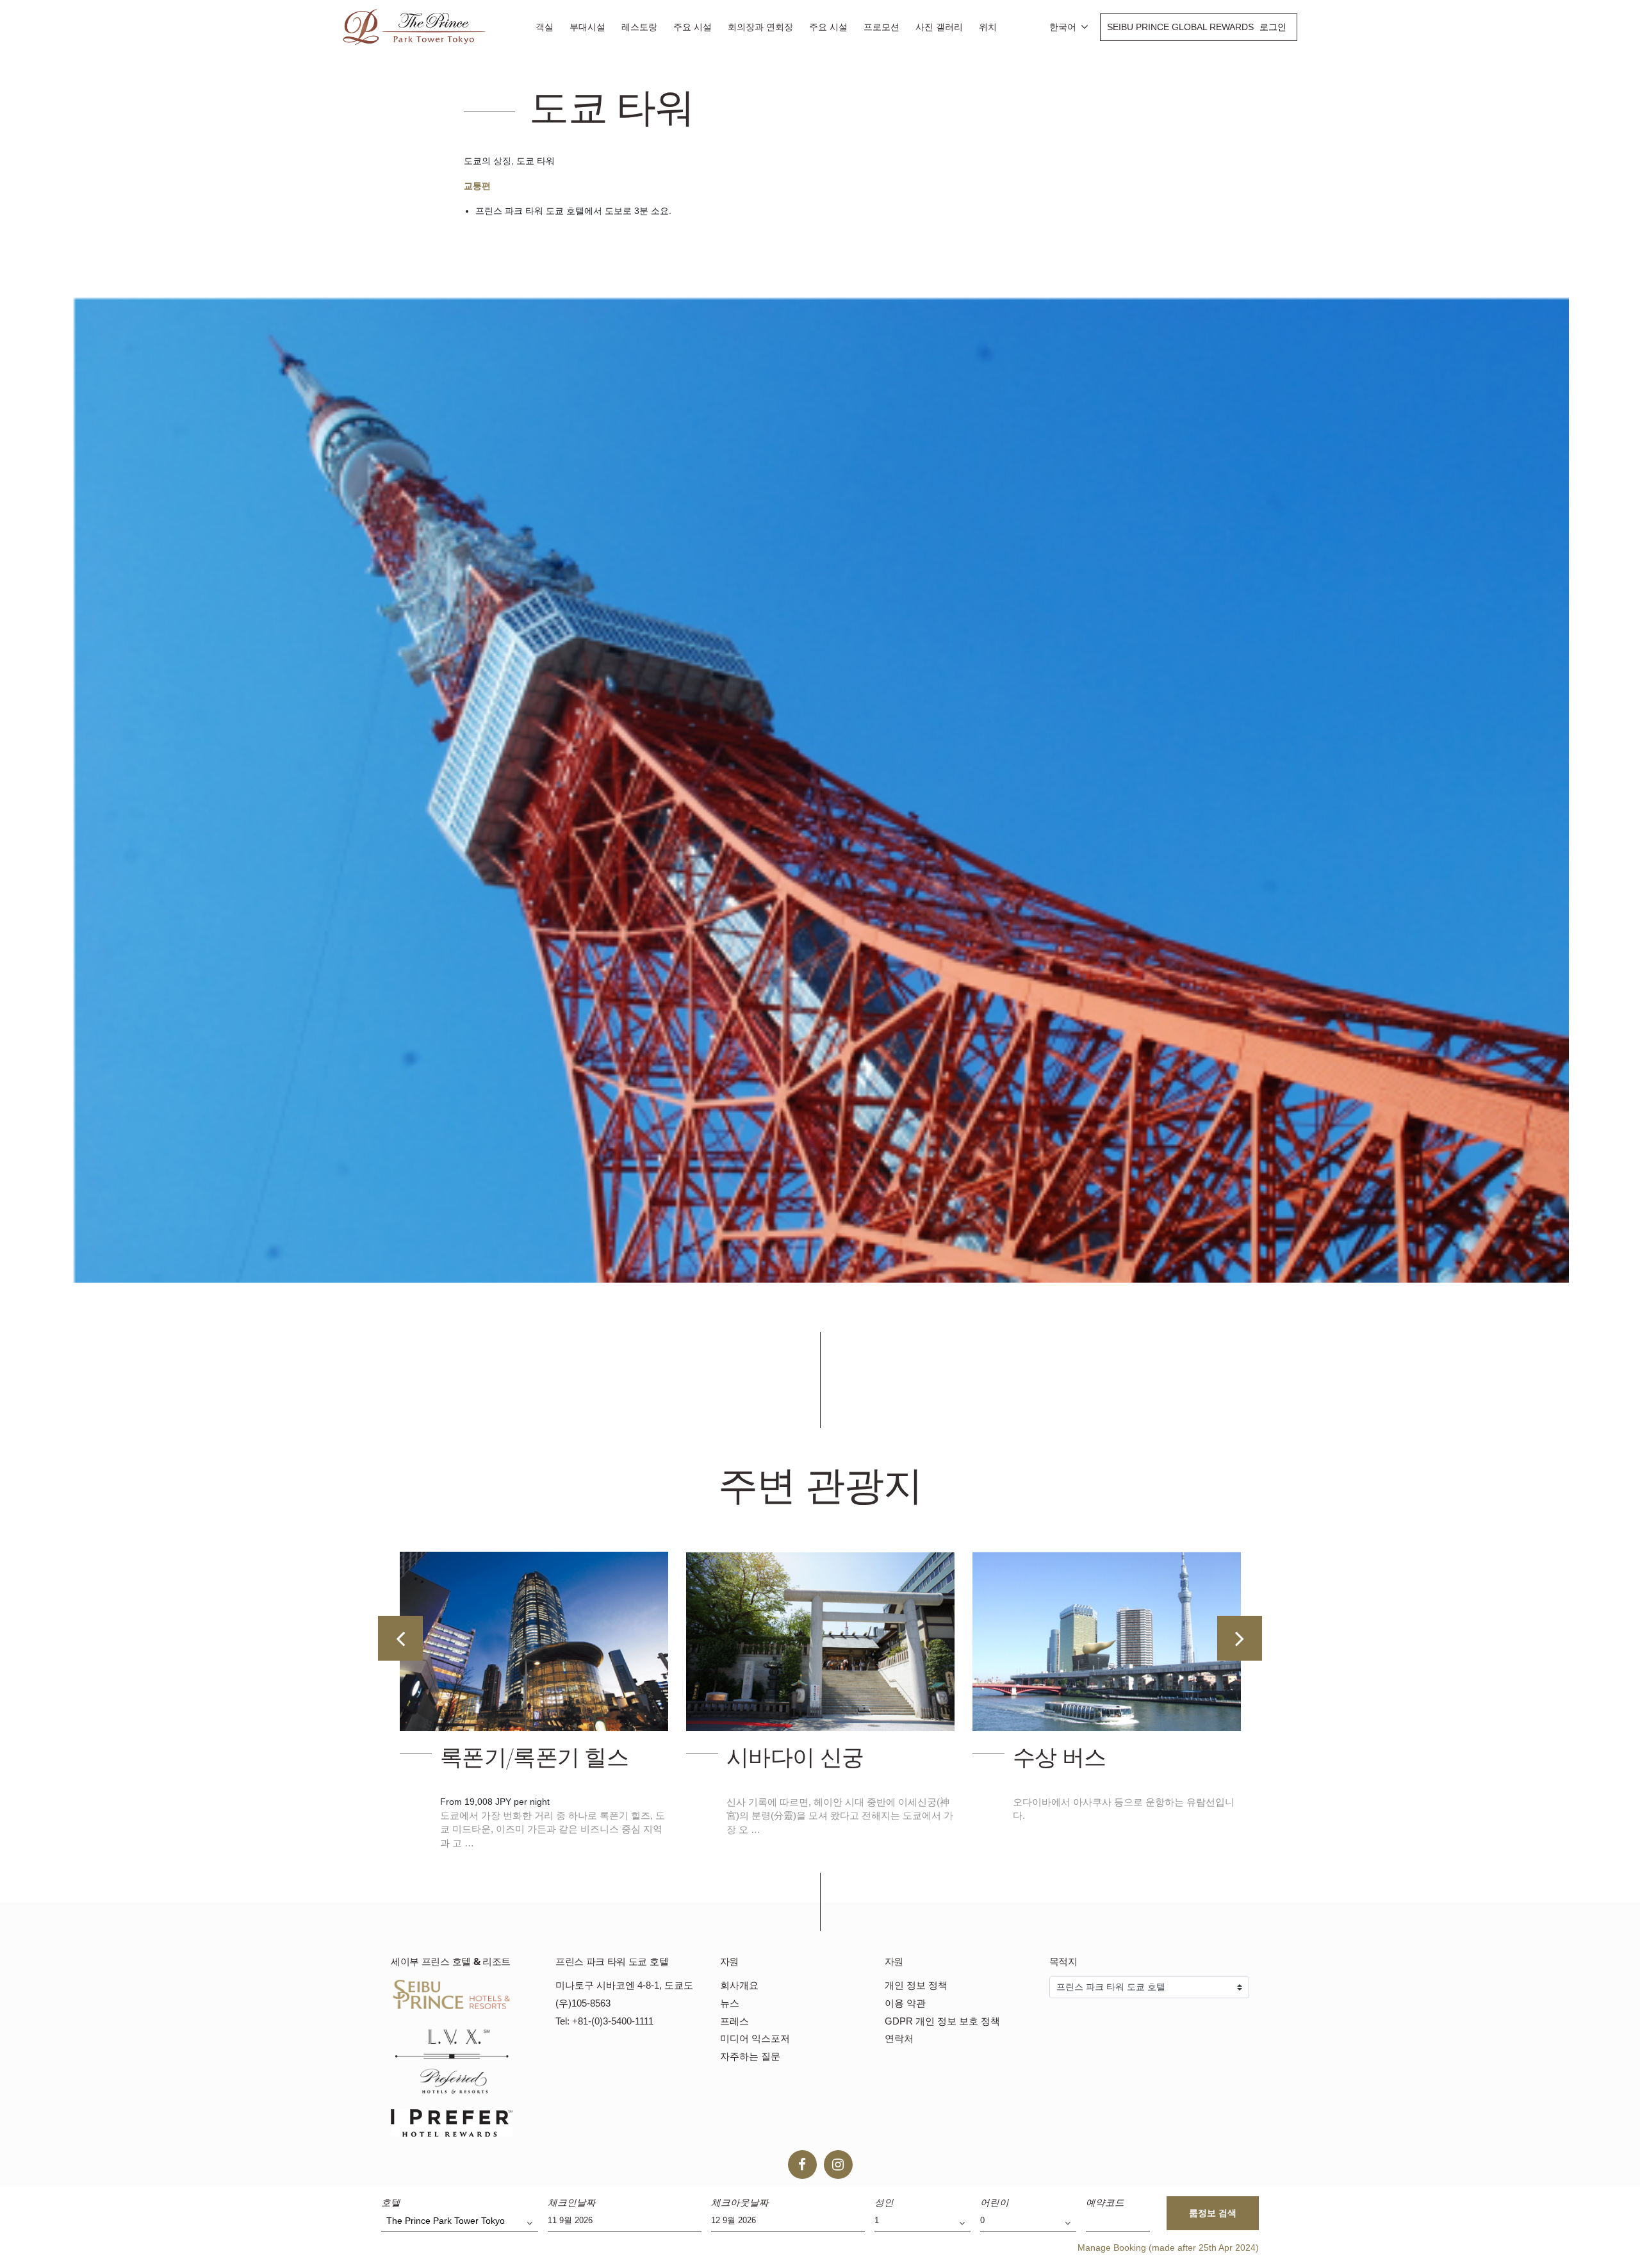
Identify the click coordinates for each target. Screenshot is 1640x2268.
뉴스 (730, 2003)
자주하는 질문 (750, 2056)
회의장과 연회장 (760, 27)
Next (1240, 1638)
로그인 (1273, 27)
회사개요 (739, 1985)
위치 (988, 27)
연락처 (899, 2038)
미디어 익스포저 (755, 2038)
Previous (400, 1638)
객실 (545, 27)
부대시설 (587, 27)
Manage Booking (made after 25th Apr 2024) (1168, 2247)
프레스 (734, 2021)
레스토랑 (639, 27)
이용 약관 (905, 2003)
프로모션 (881, 27)
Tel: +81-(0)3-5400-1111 (604, 2021)
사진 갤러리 (939, 27)
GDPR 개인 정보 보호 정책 (942, 2021)
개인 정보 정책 (916, 1985)
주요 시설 (693, 27)
